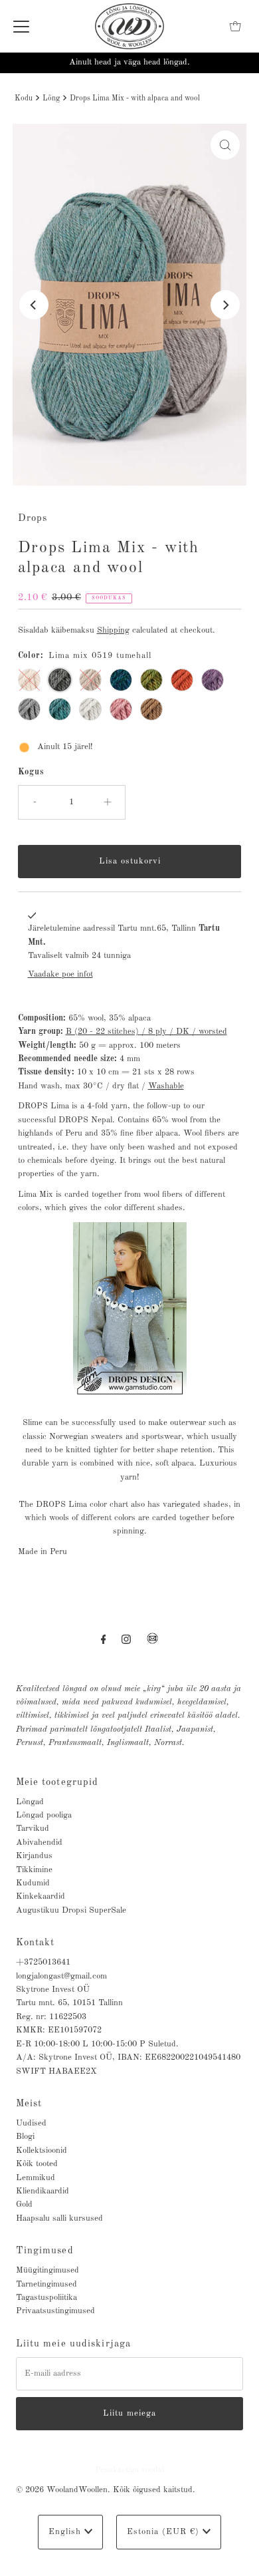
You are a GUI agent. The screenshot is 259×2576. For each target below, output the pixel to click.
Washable (166, 1086)
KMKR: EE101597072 (59, 2030)
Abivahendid (39, 1843)
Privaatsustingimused (55, 2311)
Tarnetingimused (46, 2284)
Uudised (31, 2123)
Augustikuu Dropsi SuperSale (71, 1910)
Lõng (51, 98)
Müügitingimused (47, 2270)
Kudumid (33, 1883)
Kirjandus (34, 1856)
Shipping (113, 630)
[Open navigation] (21, 27)
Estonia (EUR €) (165, 2532)
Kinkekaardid (41, 1896)
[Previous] (34, 305)
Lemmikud (36, 2178)
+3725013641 (43, 1962)
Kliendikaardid (43, 2191)
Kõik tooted (37, 2164)
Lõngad (30, 1802)
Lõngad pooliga (44, 1815)
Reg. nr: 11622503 (51, 2017)
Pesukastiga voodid (130, 2470)
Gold (24, 2204)
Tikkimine (34, 1870)
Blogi (25, 2137)
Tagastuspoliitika (46, 2298)
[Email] (152, 1644)
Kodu (24, 98)
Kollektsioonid (42, 2151)
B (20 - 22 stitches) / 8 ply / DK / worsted (146, 1032)
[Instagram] (126, 1640)
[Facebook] (104, 1640)
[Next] (225, 305)
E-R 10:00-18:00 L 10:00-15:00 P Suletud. (97, 2044)
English (66, 2532)
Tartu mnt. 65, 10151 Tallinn (69, 2003)
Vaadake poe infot (60, 974)
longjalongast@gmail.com (61, 1976)
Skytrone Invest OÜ (53, 1990)
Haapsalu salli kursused (59, 2218)
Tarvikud (33, 1829)
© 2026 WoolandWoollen (62, 2490)
